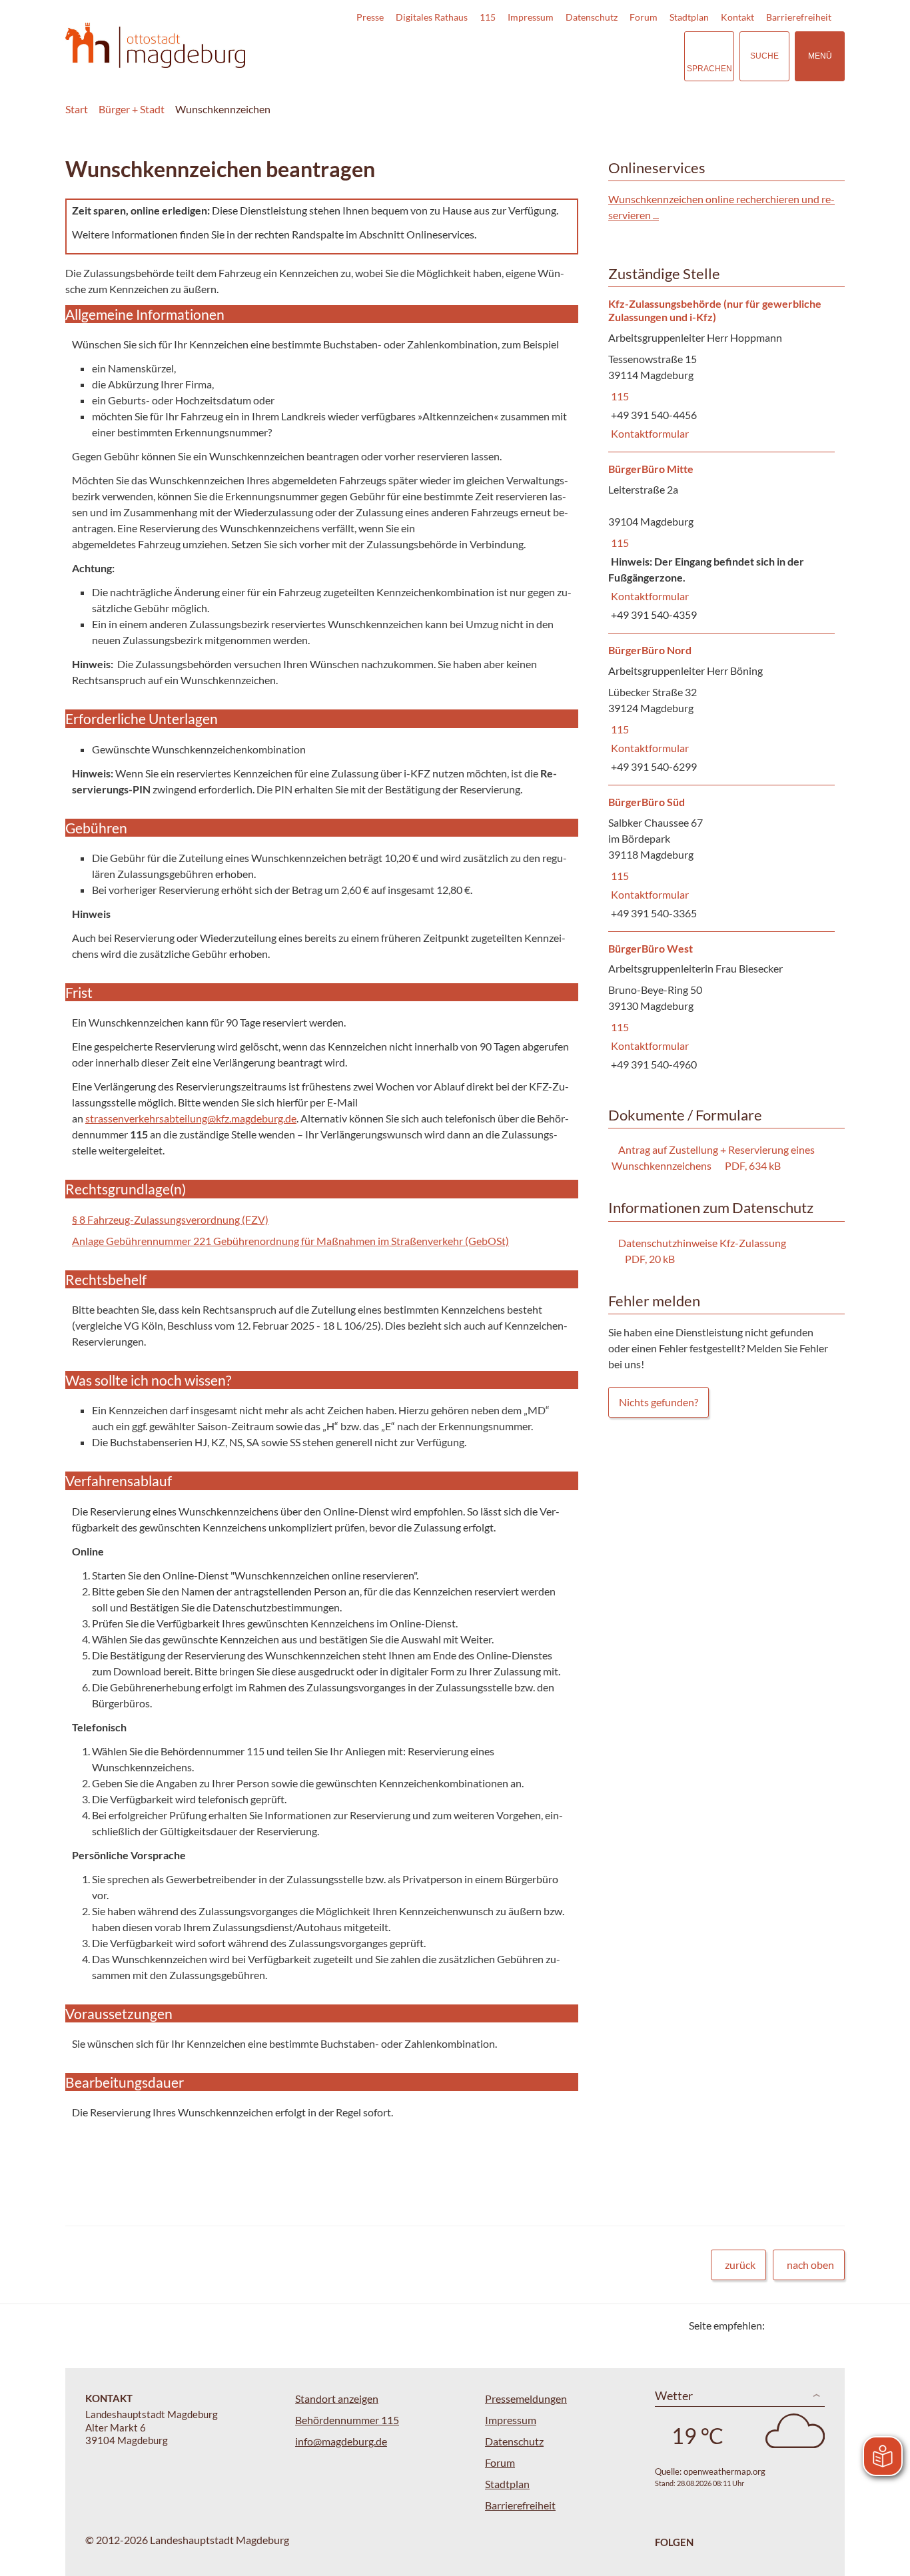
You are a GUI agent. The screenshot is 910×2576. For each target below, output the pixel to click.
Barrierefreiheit (799, 17)
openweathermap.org (724, 2471)
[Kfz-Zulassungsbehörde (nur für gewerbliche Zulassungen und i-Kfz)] (721, 370)
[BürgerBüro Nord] (721, 709)
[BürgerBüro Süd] (721, 858)
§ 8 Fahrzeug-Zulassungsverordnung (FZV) (170, 1219)
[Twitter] (780, 2325)
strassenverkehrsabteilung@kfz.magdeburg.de (191, 1118)
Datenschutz (592, 17)
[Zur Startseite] (155, 46)
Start (77, 109)
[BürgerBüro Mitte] (721, 543)
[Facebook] (796, 2325)
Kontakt (737, 17)
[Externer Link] (581, 56)
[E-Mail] (813, 2325)
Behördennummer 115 (347, 2420)
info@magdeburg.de (341, 2441)
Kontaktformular (649, 433)
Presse (370, 17)
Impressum (531, 17)
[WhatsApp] (830, 2325)
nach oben (810, 2265)
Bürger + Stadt (132, 109)
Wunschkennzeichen (223, 109)
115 (488, 17)
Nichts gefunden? (659, 1402)
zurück (740, 2265)
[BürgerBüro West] (721, 1008)
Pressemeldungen (526, 2398)
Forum (644, 17)
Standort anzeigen (337, 2398)
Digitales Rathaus (432, 17)
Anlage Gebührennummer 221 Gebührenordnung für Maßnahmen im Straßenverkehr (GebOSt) (290, 1241)
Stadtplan (689, 17)
